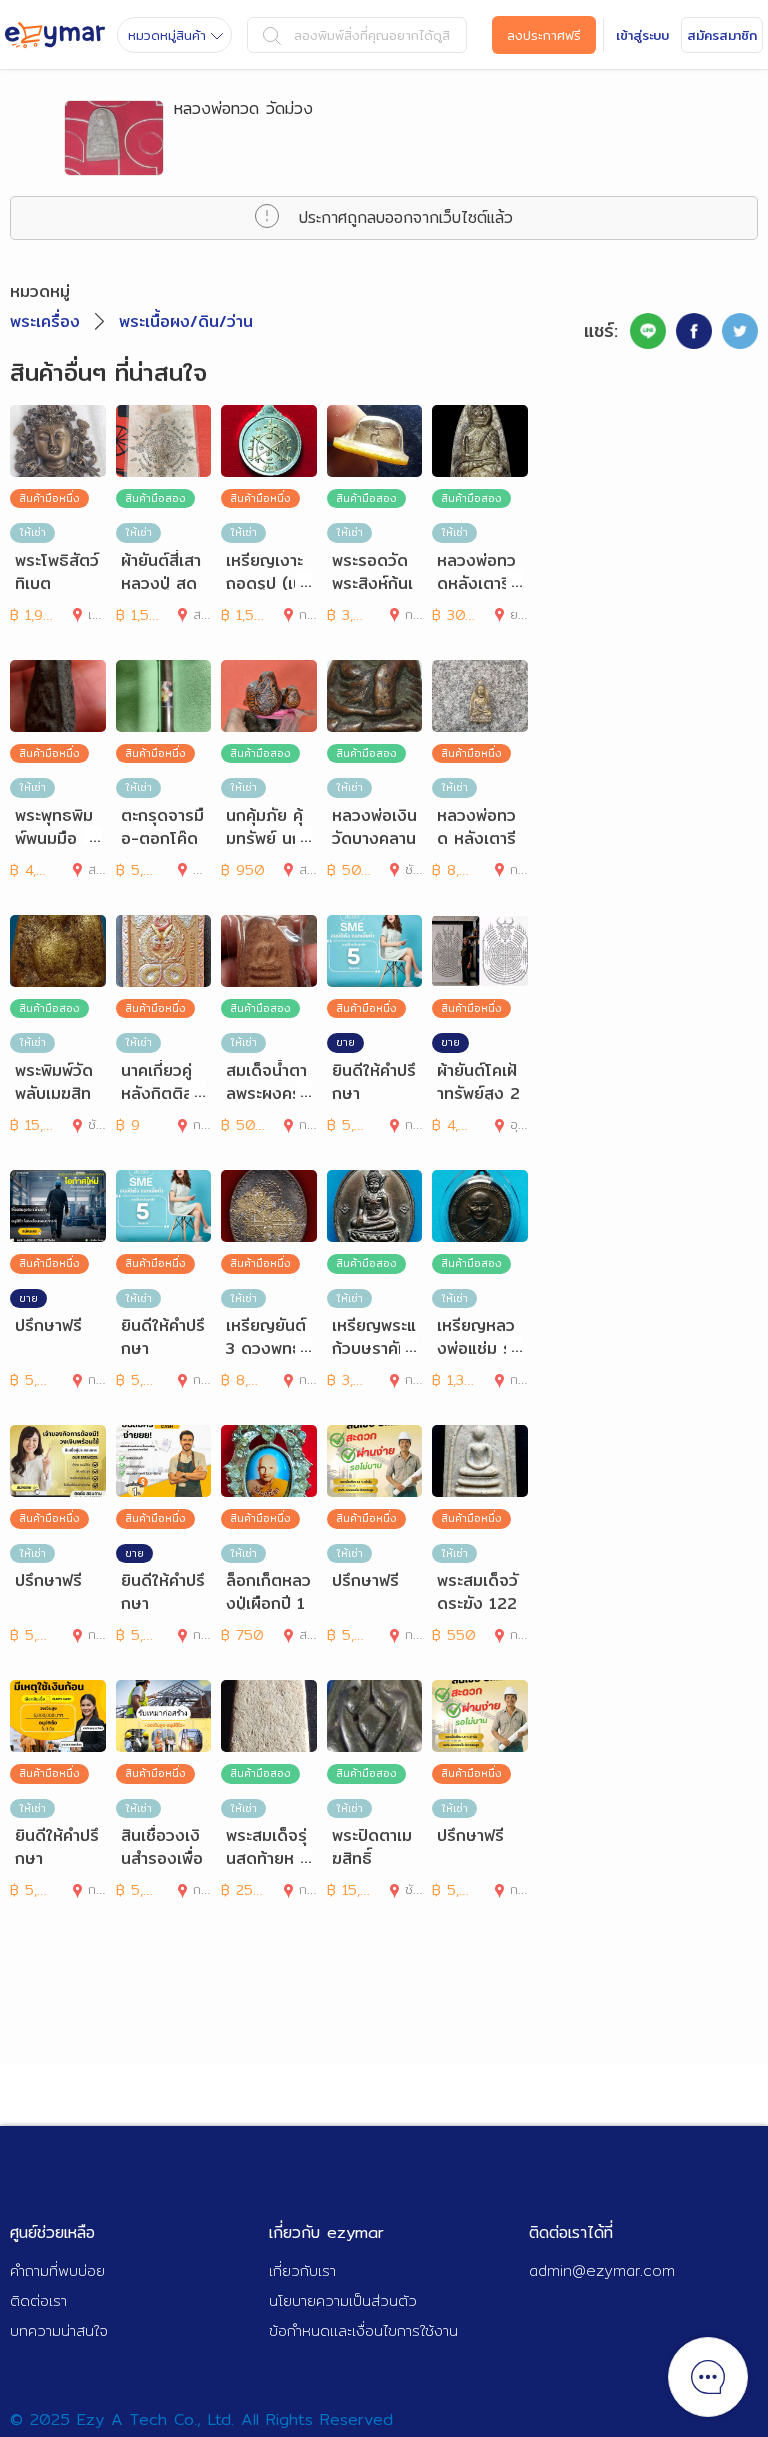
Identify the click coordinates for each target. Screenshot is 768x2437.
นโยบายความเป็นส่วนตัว (343, 2300)
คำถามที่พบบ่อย (57, 2270)
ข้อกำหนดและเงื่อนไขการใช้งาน (363, 2330)
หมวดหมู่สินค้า (167, 35)
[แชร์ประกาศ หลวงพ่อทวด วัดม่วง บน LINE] (648, 331)
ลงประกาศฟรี (544, 35)
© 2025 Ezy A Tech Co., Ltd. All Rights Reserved (201, 2419)
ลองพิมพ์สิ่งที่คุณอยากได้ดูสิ (372, 35)
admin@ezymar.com (602, 2270)
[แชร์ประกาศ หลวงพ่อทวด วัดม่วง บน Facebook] (694, 331)
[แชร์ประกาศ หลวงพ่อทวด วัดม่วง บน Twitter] (740, 331)
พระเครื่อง (45, 321)
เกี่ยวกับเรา (302, 2270)
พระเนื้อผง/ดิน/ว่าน (186, 321)
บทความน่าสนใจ (59, 2330)
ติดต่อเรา (38, 2300)
